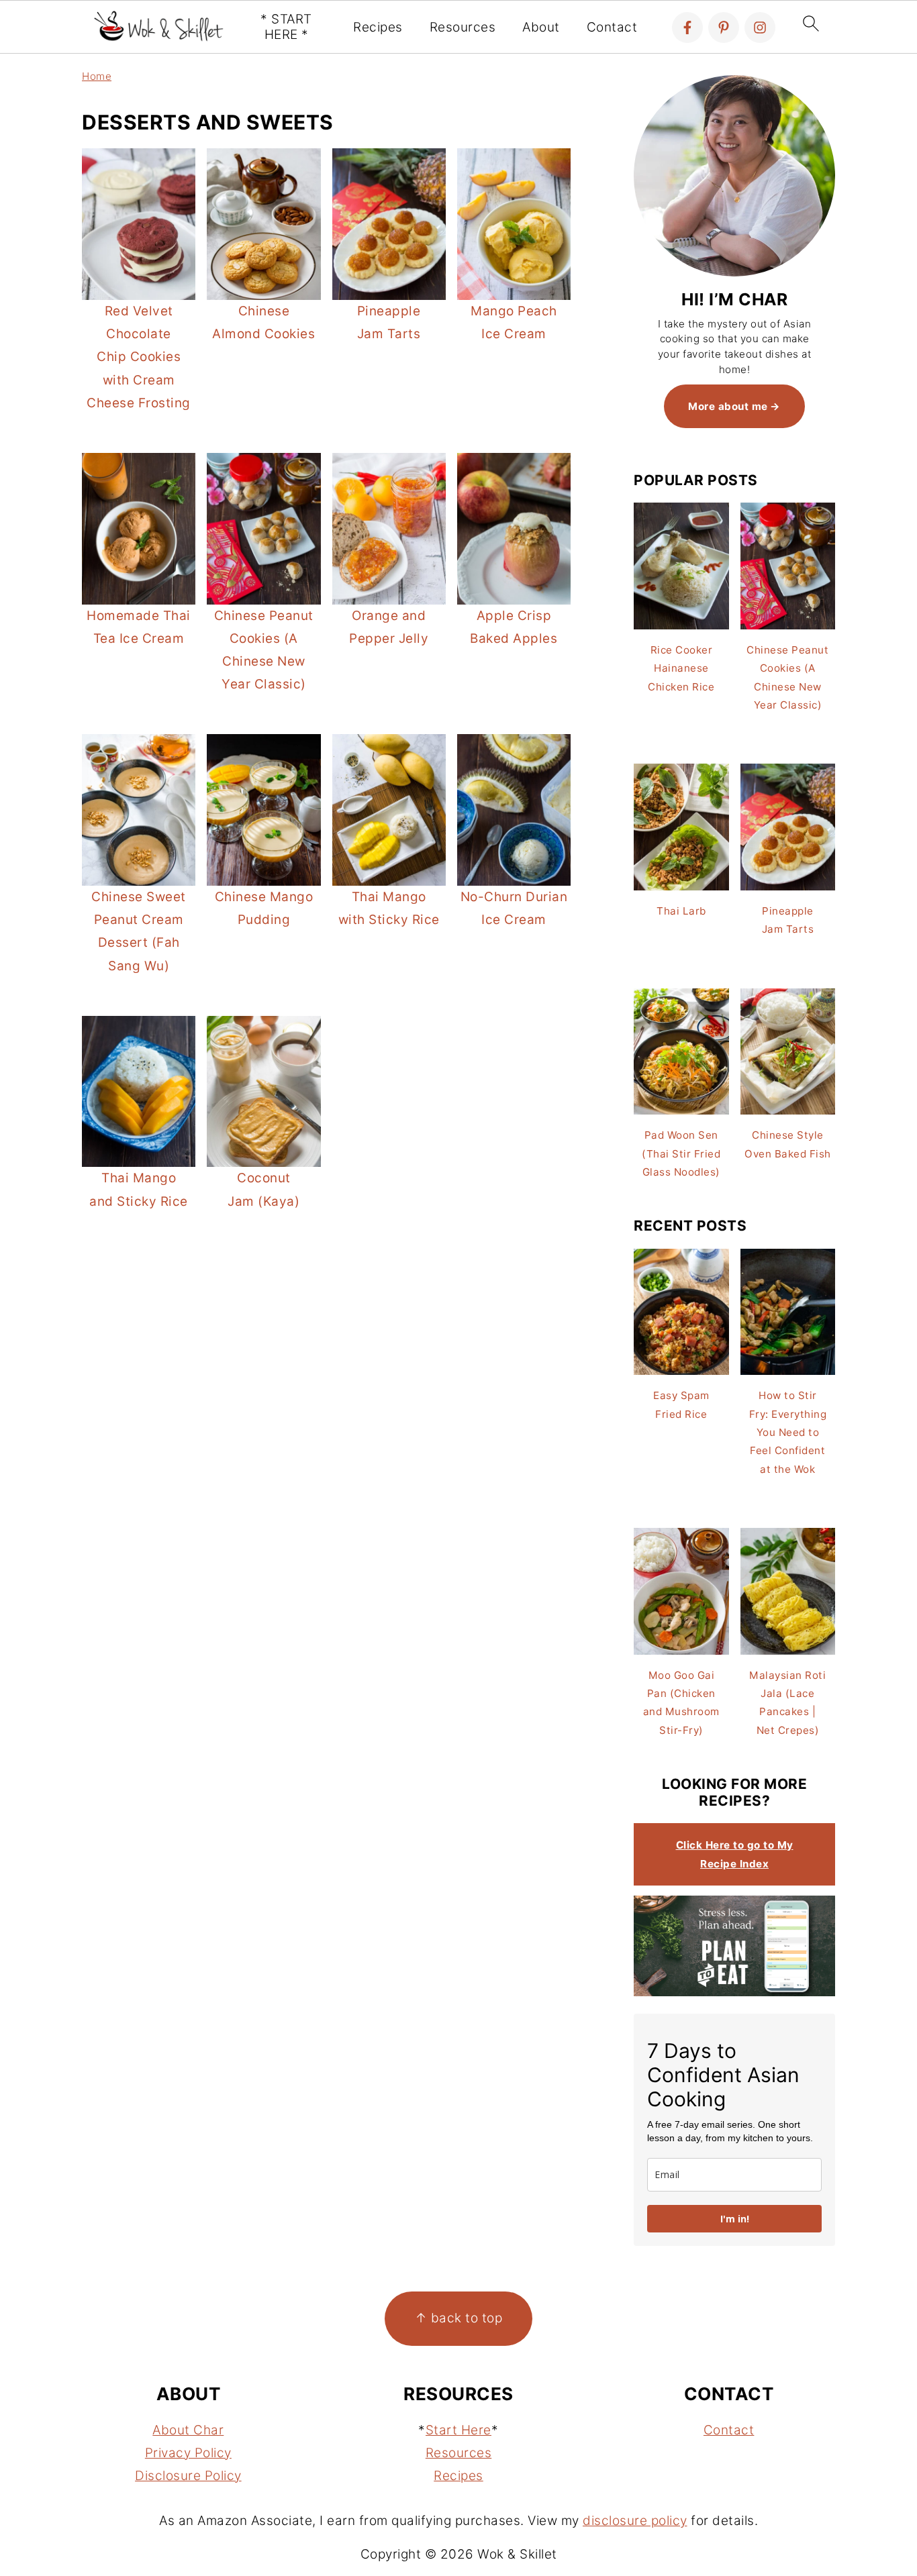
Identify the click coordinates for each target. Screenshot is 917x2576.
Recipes (378, 28)
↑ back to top (459, 2318)
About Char (188, 2430)
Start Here (458, 2430)
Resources (463, 28)
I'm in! (735, 2219)
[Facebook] (687, 28)
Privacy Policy (188, 2453)
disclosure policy (635, 2521)
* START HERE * (286, 27)
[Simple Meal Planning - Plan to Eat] (734, 1993)
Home (97, 76)
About (541, 28)
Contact (612, 28)
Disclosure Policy (188, 2476)
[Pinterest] (724, 28)
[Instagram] (760, 28)
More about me (728, 406)
